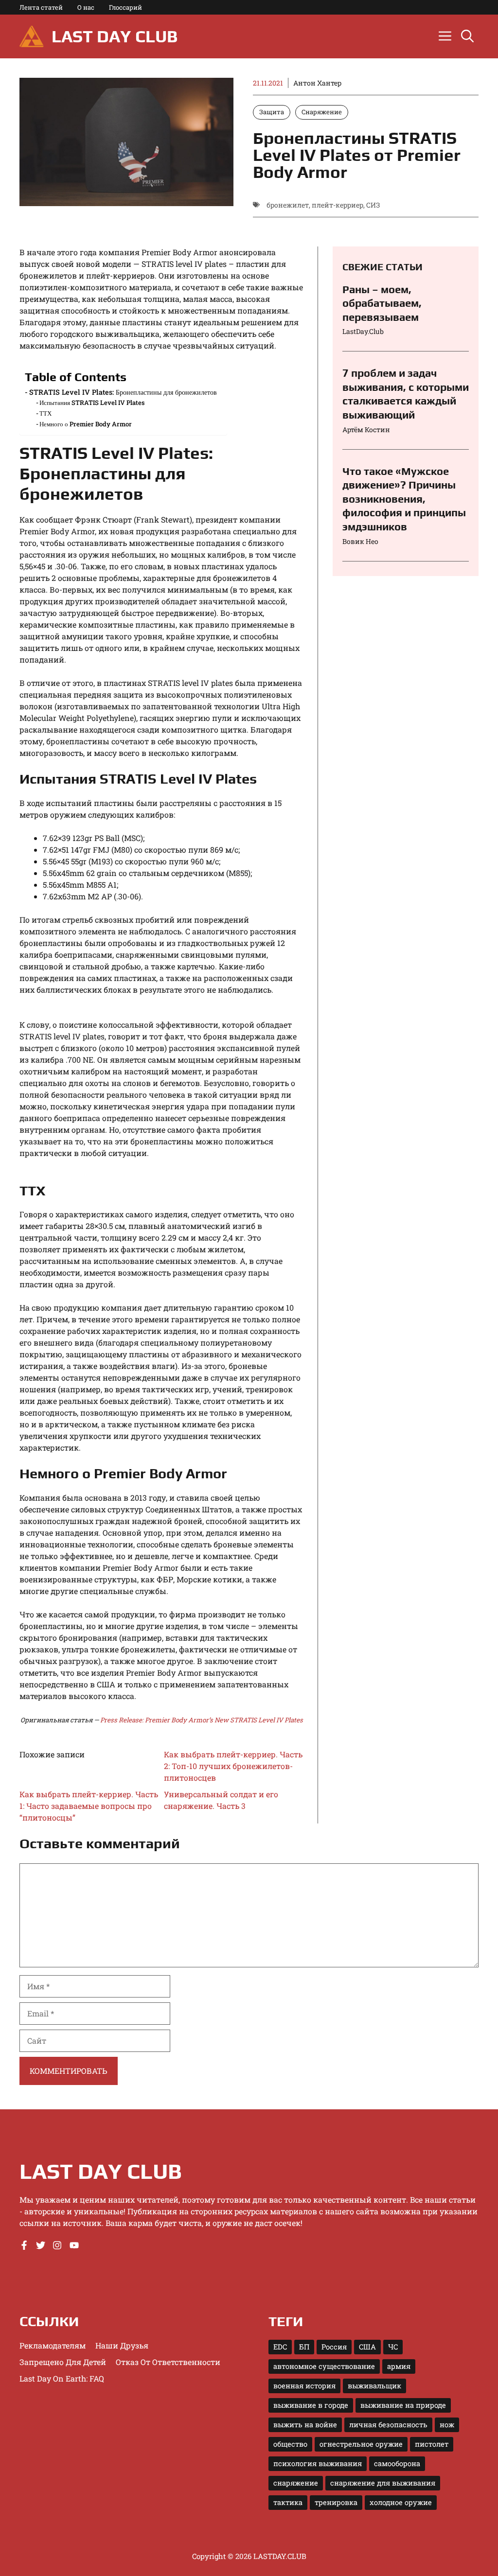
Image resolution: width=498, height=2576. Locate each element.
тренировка (336, 2502)
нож (447, 2425)
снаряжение (296, 2483)
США (367, 2347)
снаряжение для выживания (383, 2483)
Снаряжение (322, 112)
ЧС (393, 2347)
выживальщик (374, 2386)
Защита (272, 112)
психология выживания (318, 2463)
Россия (334, 2347)
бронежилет (288, 205)
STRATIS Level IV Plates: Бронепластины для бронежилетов (123, 392)
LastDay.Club (363, 331)
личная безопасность (388, 2425)
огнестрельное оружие (361, 2444)
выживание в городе (311, 2405)
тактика (288, 2502)
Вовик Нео (360, 541)
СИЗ (373, 205)
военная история (304, 2386)
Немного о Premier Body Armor (86, 424)
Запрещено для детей (63, 2362)
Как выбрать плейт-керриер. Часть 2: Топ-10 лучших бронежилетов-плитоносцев (233, 1766)
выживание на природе (403, 2405)
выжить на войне (305, 2425)
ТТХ (45, 413)
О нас (86, 7)
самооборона (397, 2463)
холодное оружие (401, 2502)
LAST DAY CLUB (115, 36)
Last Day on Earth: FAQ (62, 2378)
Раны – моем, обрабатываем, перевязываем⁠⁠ (382, 303)
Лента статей (41, 7)
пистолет (432, 2444)
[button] (467, 36)
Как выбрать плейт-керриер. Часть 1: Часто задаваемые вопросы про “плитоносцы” (89, 1806)
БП (304, 2347)
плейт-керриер (338, 205)
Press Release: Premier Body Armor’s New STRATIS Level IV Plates (202, 1720)
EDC (280, 2347)
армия (399, 2366)
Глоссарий (125, 7)
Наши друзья (122, 2345)
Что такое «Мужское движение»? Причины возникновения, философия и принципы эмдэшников (404, 499)
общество (290, 2444)
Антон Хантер (317, 83)
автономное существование (324, 2366)
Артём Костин (366, 429)
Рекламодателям (53, 2345)
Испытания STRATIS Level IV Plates (92, 403)
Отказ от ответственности (168, 2362)
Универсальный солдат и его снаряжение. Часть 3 (221, 1800)
